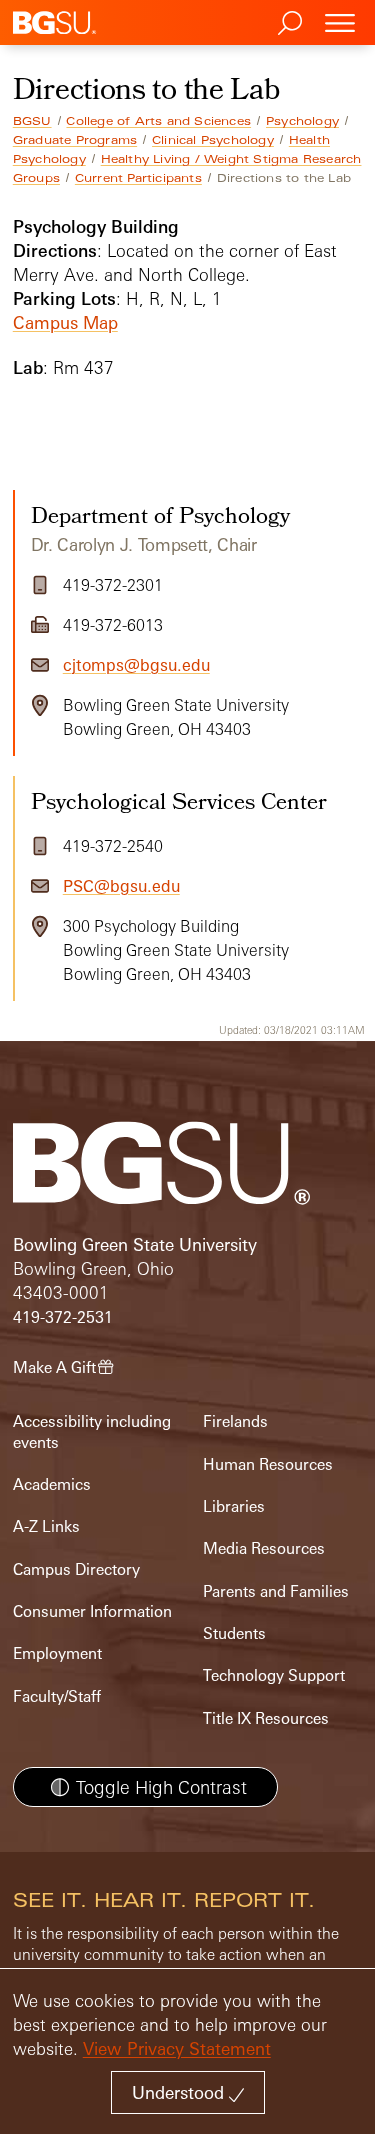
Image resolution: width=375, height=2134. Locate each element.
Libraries (234, 1506)
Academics (52, 1484)
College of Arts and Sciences (158, 121)
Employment (57, 1653)
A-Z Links (46, 1526)
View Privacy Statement (177, 2048)
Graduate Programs (75, 140)
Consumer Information (92, 1611)
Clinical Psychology (213, 140)
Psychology (302, 121)
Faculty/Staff (57, 1696)
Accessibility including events (92, 1431)
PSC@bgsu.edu (121, 886)
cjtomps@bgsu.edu (136, 665)
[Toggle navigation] (340, 22)
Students (234, 1633)
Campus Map (65, 322)
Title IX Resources (266, 1718)
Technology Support (274, 1675)
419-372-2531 (63, 1317)
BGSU (32, 121)
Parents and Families (276, 1591)
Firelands (235, 1421)
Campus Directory (76, 1569)
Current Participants (138, 178)
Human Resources (268, 1464)
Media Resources (264, 1548)
